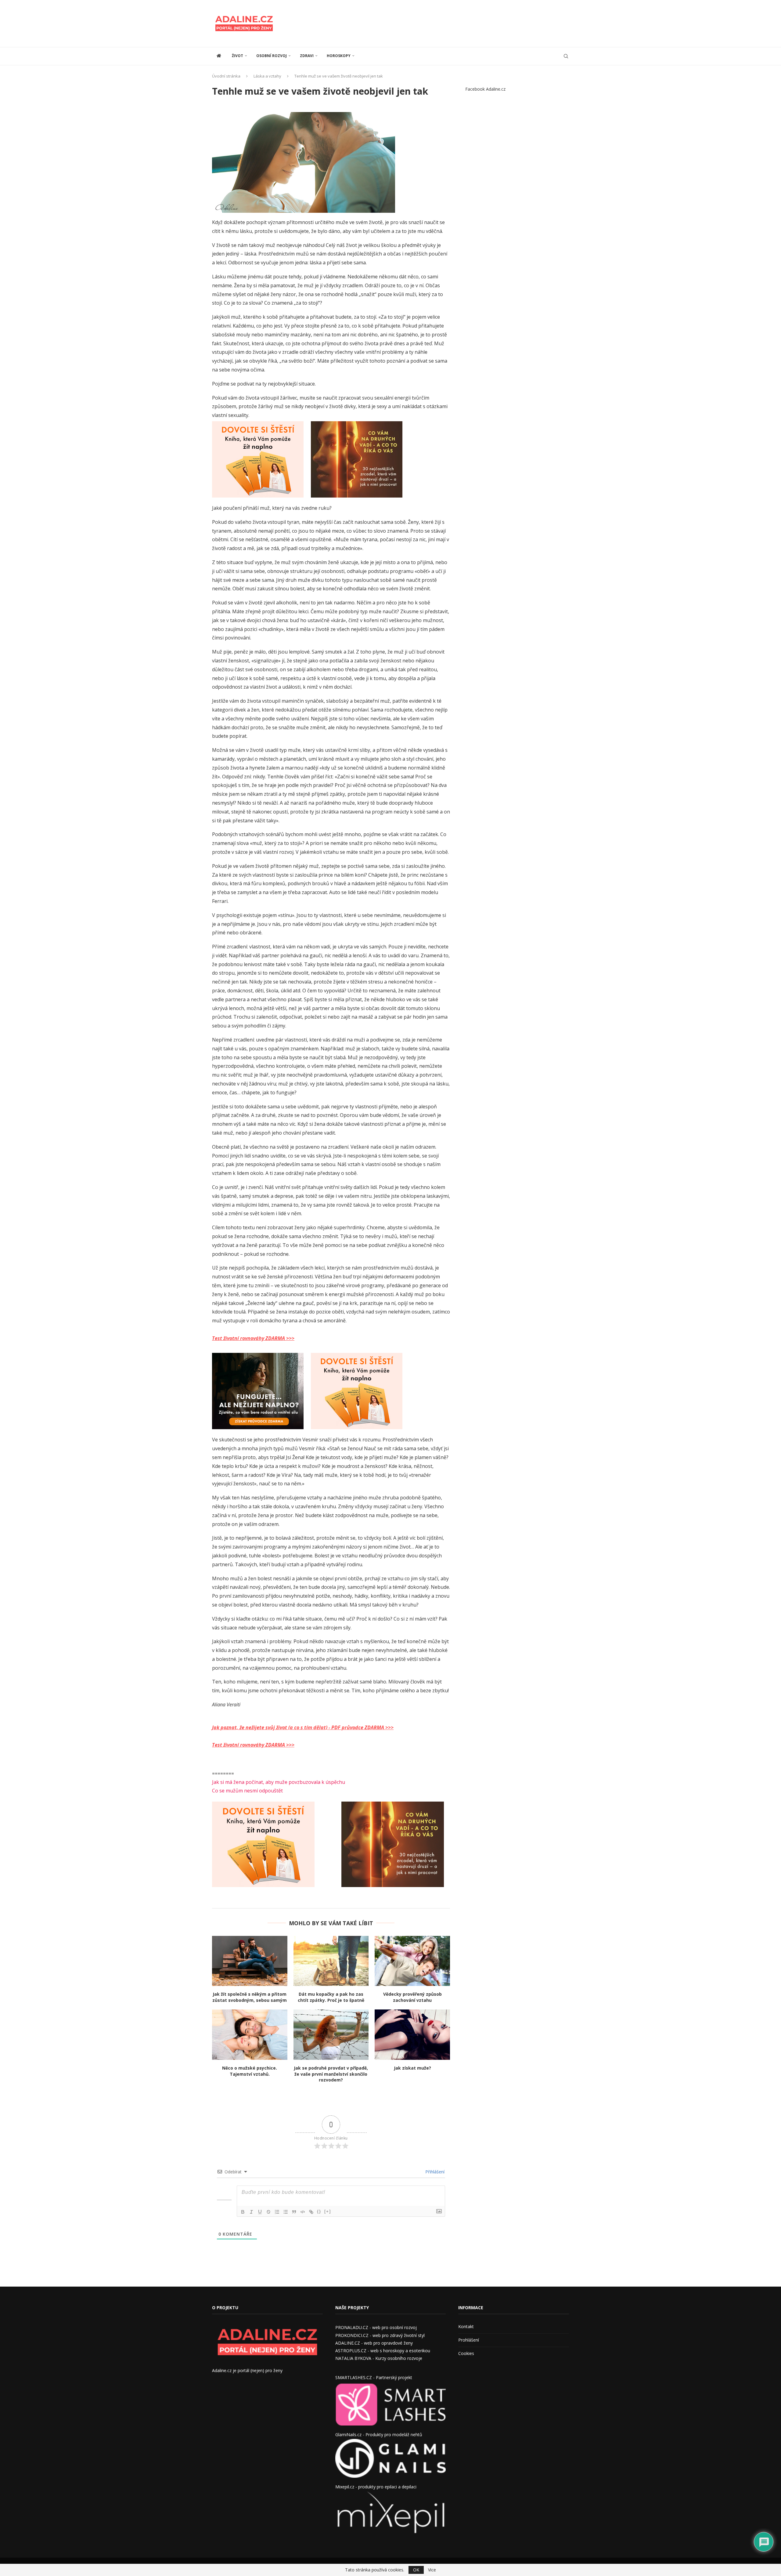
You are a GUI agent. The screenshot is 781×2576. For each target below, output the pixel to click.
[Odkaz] (311, 2212)
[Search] (566, 56)
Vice (432, 2570)
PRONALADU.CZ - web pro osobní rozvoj (376, 2327)
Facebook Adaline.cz (485, 89)
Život (238, 56)
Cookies (466, 2353)
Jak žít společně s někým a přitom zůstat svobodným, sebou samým (250, 1997)
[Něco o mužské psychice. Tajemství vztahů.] (250, 2034)
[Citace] (294, 2212)
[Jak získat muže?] (412, 2034)
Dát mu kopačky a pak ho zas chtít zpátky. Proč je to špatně (331, 1997)
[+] (328, 2211)
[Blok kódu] (303, 2212)
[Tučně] (243, 2212)
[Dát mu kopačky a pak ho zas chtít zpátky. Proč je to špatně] (331, 1961)
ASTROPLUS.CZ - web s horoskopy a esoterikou (383, 2351)
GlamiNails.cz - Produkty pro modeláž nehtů (379, 2435)
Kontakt (466, 2326)
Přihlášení (434, 2172)
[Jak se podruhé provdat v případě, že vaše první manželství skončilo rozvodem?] (331, 2034)
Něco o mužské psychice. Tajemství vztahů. (250, 2071)
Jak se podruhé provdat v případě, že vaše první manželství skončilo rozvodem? (331, 2074)
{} (319, 2211)
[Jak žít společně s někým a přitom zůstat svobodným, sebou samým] (250, 1961)
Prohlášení (469, 2340)
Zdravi (307, 56)
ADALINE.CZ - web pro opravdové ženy (374, 2343)
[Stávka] (268, 2212)
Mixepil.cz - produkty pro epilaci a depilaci (376, 2487)
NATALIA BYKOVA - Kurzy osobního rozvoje (379, 2358)
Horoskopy (339, 56)
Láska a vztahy (267, 76)
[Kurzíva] (251, 2212)
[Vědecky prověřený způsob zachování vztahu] (412, 1961)
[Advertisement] (458, 23)
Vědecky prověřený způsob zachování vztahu (412, 1997)
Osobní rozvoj (272, 56)
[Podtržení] (260, 2212)
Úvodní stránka (226, 76)
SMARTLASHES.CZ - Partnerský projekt (374, 2377)
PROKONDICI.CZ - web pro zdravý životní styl (380, 2335)
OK (416, 2570)
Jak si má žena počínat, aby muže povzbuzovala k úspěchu (279, 1782)
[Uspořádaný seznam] (277, 2212)
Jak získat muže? (412, 2068)
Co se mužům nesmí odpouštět (247, 1791)
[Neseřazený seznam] (286, 2212)
